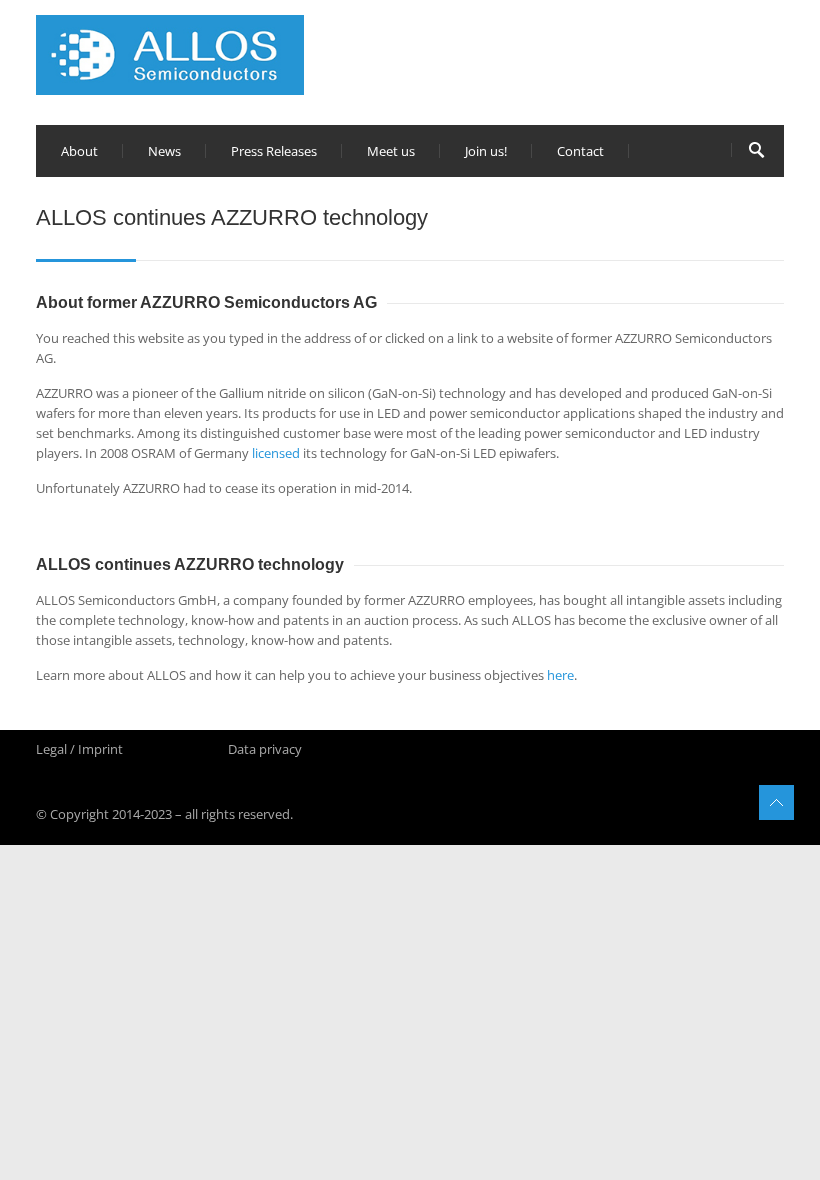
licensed (276, 453)
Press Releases (274, 151)
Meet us (391, 151)
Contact (580, 151)
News (164, 151)
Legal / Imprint (79, 749)
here (560, 675)
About (79, 151)
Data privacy (265, 749)
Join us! (486, 151)
